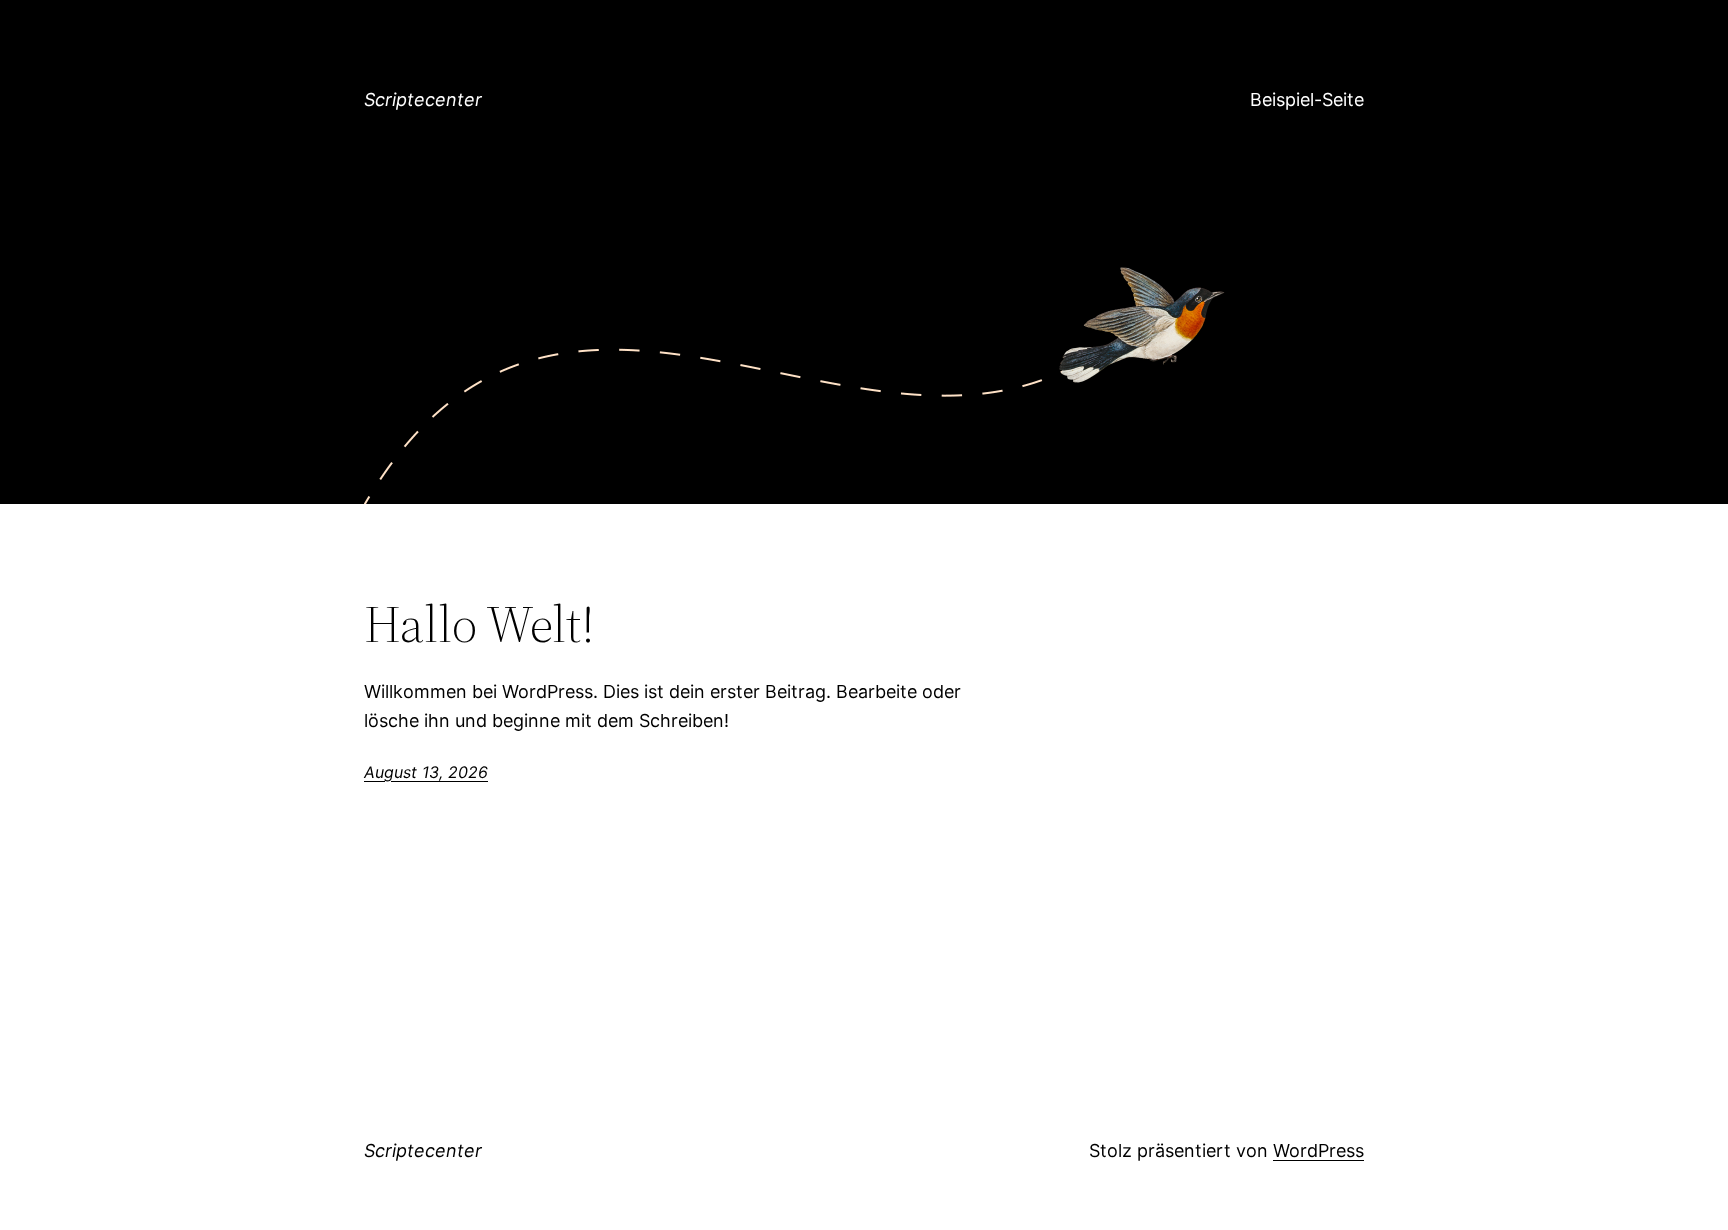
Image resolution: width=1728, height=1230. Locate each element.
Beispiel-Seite (1307, 99)
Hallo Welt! (479, 624)
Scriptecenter (423, 99)
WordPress (1318, 1150)
